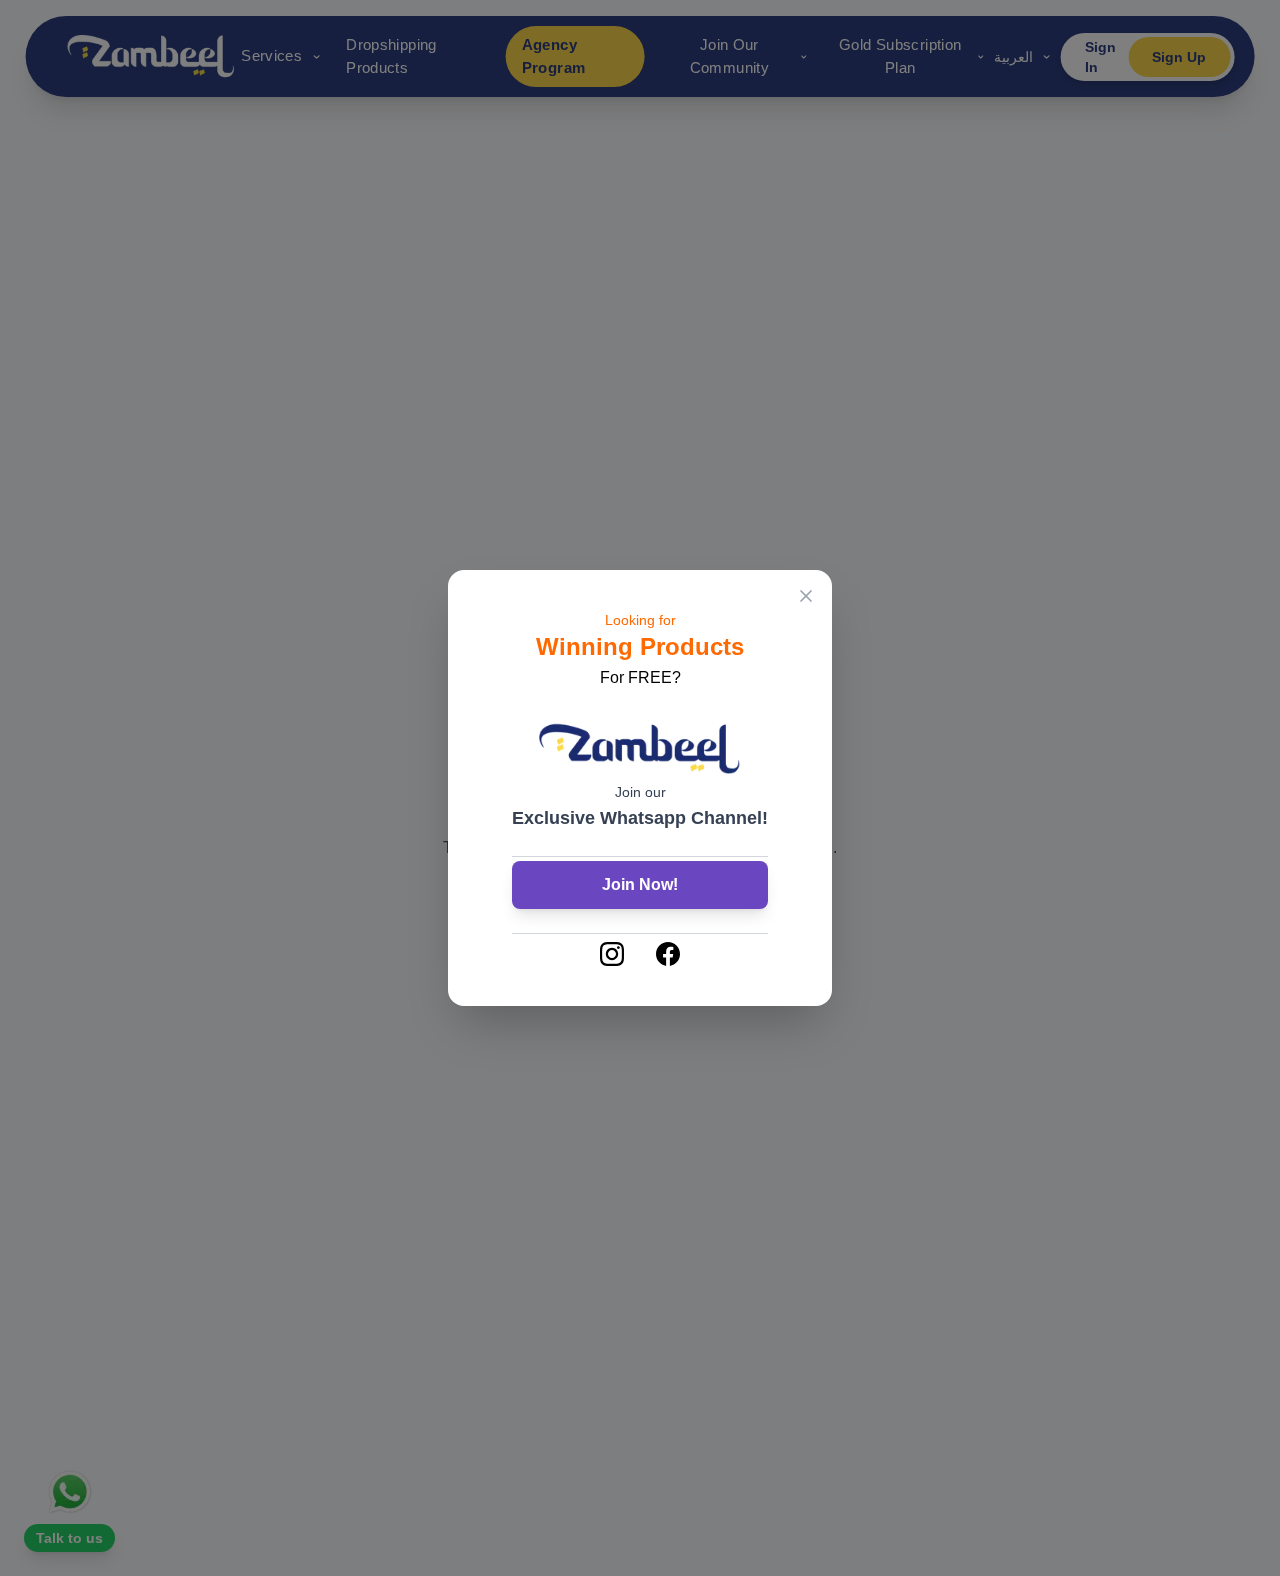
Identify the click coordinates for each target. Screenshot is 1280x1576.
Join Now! (640, 884)
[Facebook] (668, 954)
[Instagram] (612, 954)
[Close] (806, 596)
